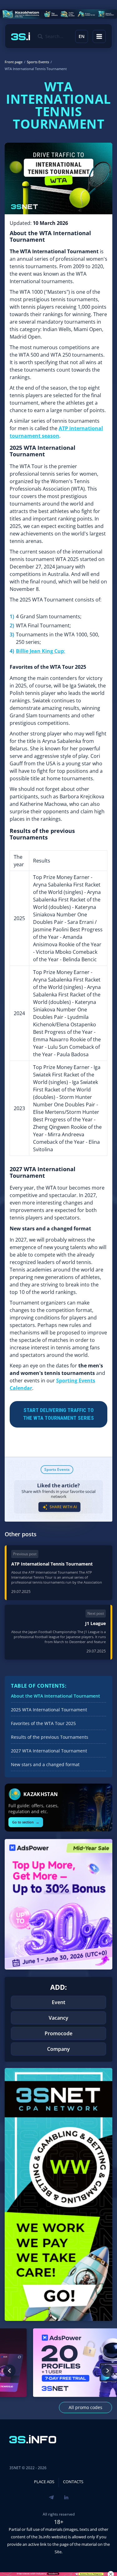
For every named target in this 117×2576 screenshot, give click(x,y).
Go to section (26, 1822)
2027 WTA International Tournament (49, 1751)
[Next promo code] (108, 2371)
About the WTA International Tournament (56, 1696)
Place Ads (44, 2482)
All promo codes (85, 2407)
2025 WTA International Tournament (49, 1710)
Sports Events (57, 1469)
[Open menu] (99, 36)
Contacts (73, 2482)
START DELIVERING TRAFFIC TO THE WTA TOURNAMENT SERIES (58, 1414)
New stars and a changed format (45, 1764)
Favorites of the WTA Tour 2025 (43, 1723)
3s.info (44, 2537)
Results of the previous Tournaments (50, 1737)
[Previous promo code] (9, 2371)
